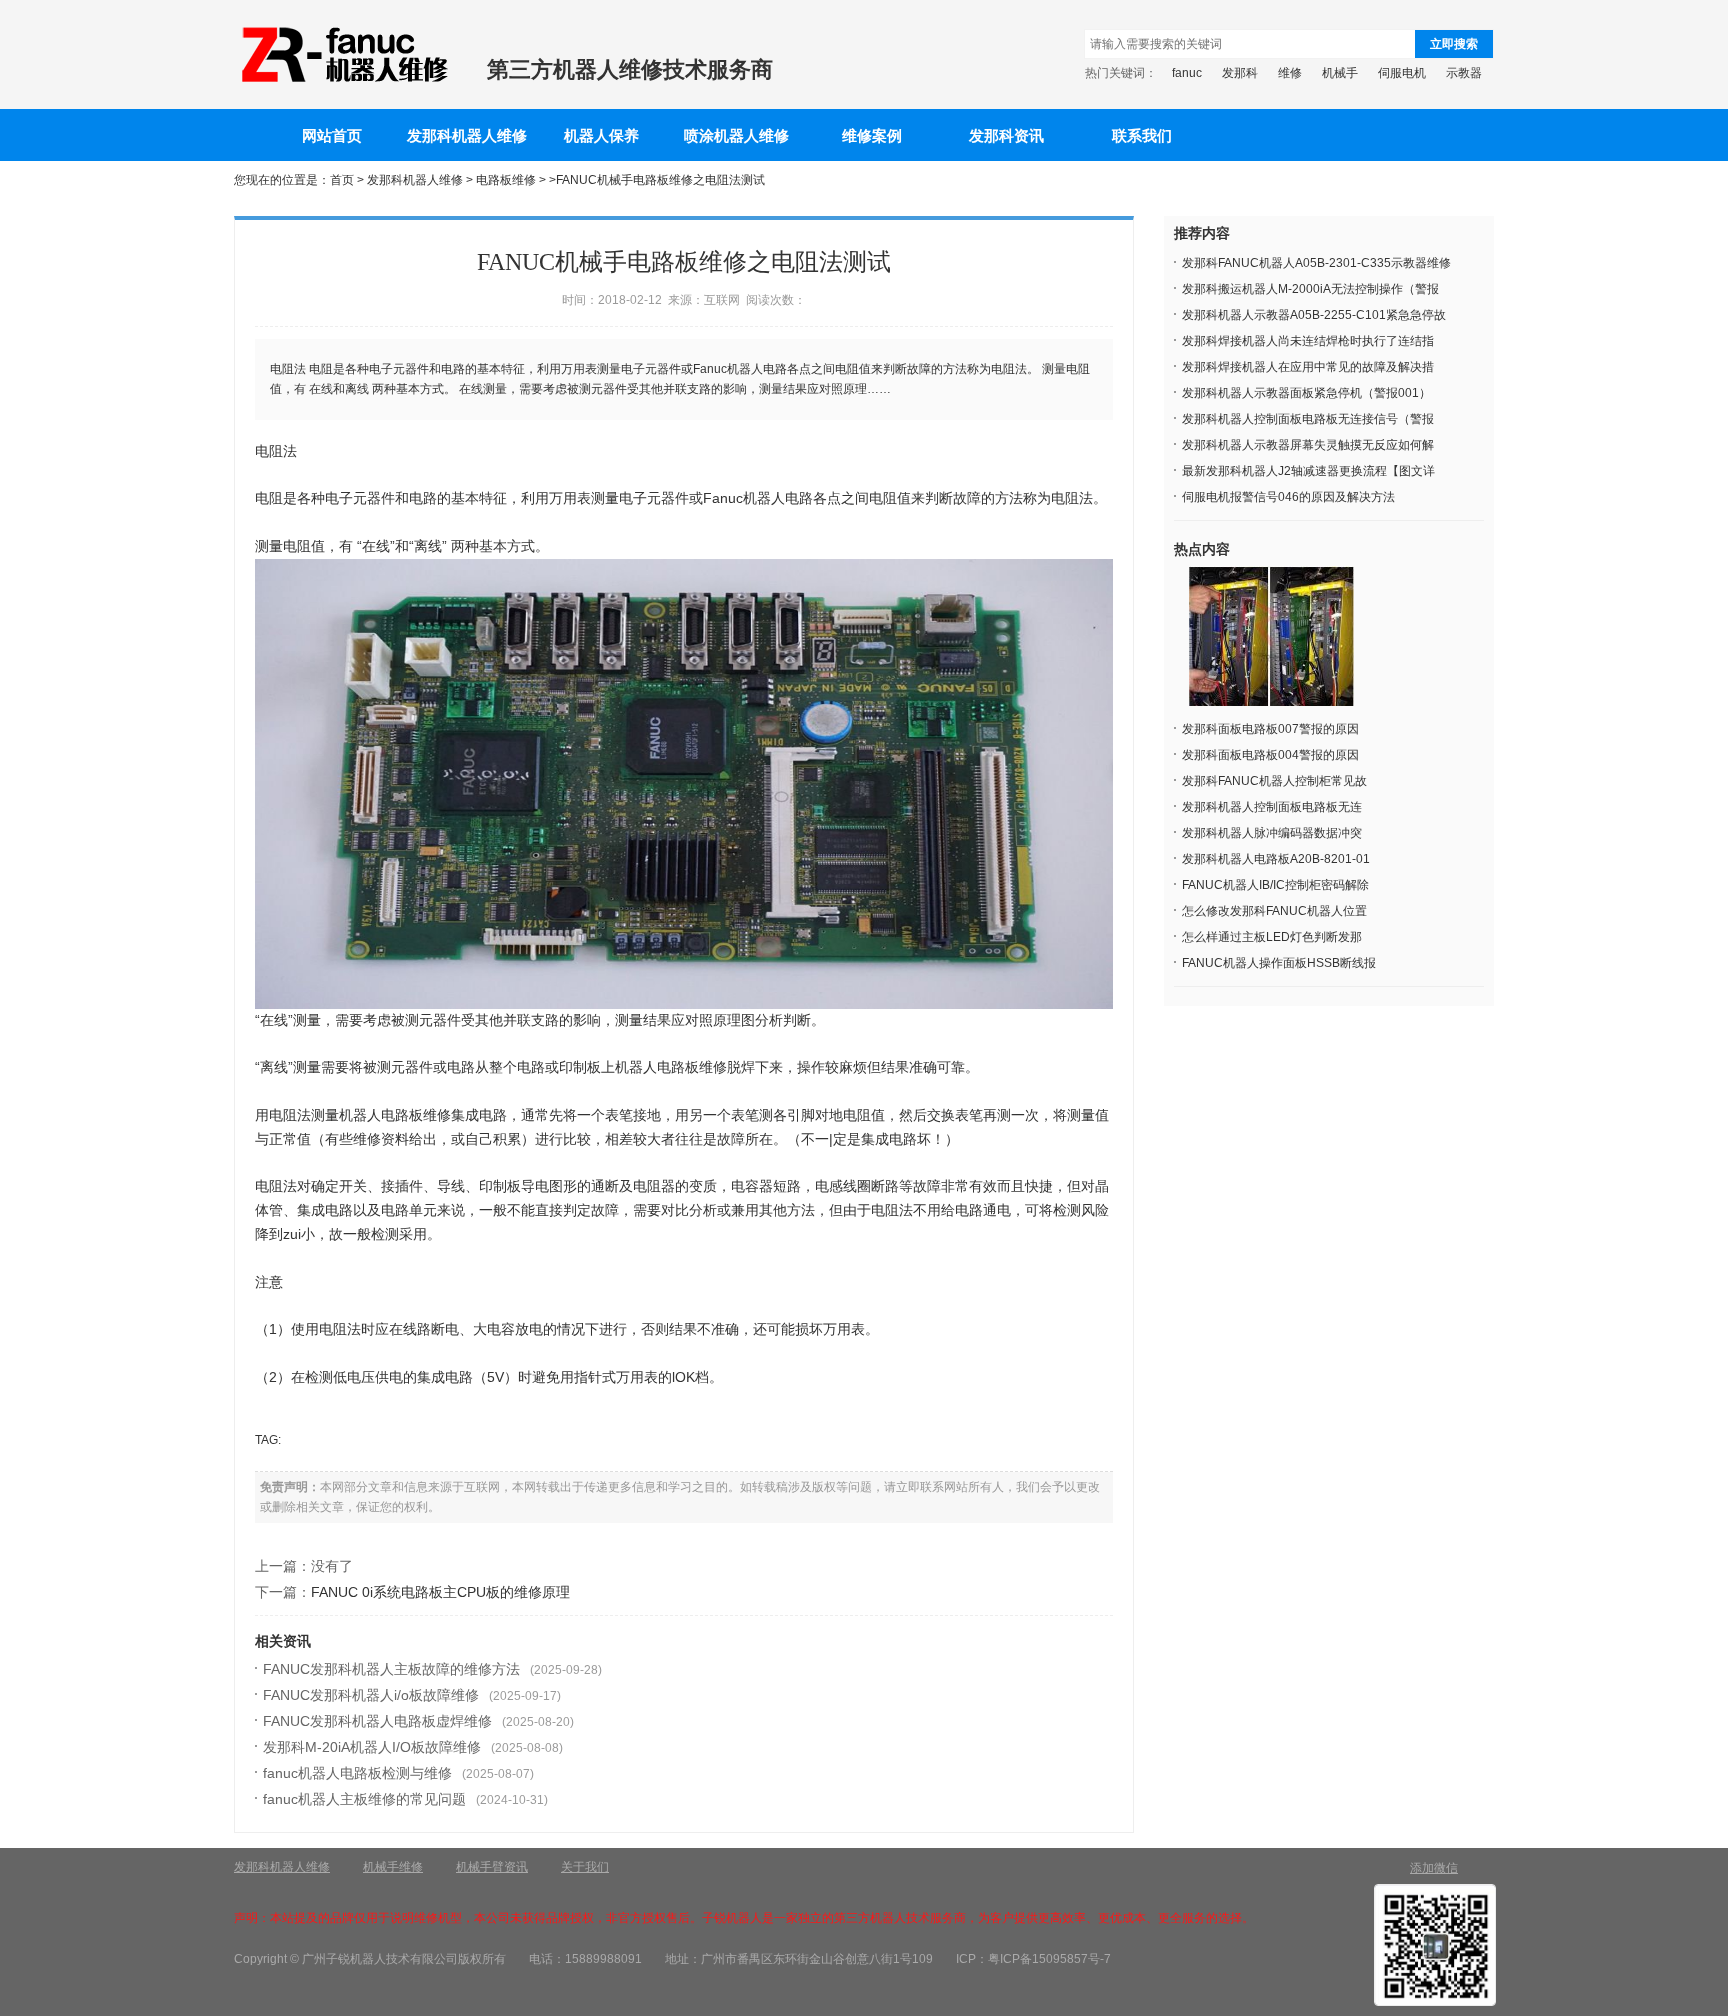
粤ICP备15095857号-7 (1049, 1959)
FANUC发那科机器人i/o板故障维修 (371, 1695)
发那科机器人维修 (467, 136)
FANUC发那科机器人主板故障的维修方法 (391, 1669)
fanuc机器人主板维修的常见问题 (364, 1799)
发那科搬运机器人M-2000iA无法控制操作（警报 (1310, 289)
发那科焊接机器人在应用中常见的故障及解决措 (1308, 367)
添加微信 (1434, 1868)
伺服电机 (1402, 73)
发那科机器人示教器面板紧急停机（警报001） (1306, 393)
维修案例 (872, 136)
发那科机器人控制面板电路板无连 (1272, 807)
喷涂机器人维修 (736, 136)
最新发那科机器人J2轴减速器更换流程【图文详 (1308, 471)
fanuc (1187, 73)
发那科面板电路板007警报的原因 (1270, 729)
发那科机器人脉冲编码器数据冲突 (1272, 833)
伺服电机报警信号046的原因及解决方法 (1288, 497)
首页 (342, 180)
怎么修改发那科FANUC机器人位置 (1274, 911)
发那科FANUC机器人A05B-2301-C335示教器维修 (1316, 263)
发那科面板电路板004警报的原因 (1270, 755)
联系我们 (1142, 136)
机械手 (1340, 73)
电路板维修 (506, 180)
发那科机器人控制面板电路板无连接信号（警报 (1308, 419)
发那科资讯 (1006, 136)
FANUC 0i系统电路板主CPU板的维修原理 (440, 1592)
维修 (1290, 73)
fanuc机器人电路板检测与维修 (357, 1773)
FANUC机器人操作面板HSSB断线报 (1279, 963)
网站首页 (332, 136)
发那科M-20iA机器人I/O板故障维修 (372, 1747)
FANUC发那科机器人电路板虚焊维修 (377, 1721)
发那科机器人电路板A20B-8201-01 (1276, 859)
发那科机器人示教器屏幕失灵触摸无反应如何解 (1308, 445)
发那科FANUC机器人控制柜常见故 (1274, 781)
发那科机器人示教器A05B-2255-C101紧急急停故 (1314, 315)
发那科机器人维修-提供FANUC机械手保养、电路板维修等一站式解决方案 (343, 55)
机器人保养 (601, 136)
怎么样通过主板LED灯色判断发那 (1272, 937)
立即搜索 (1454, 44)
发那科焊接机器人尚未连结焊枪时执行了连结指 (1308, 341)
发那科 (1240, 73)
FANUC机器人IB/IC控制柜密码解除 (1275, 885)
